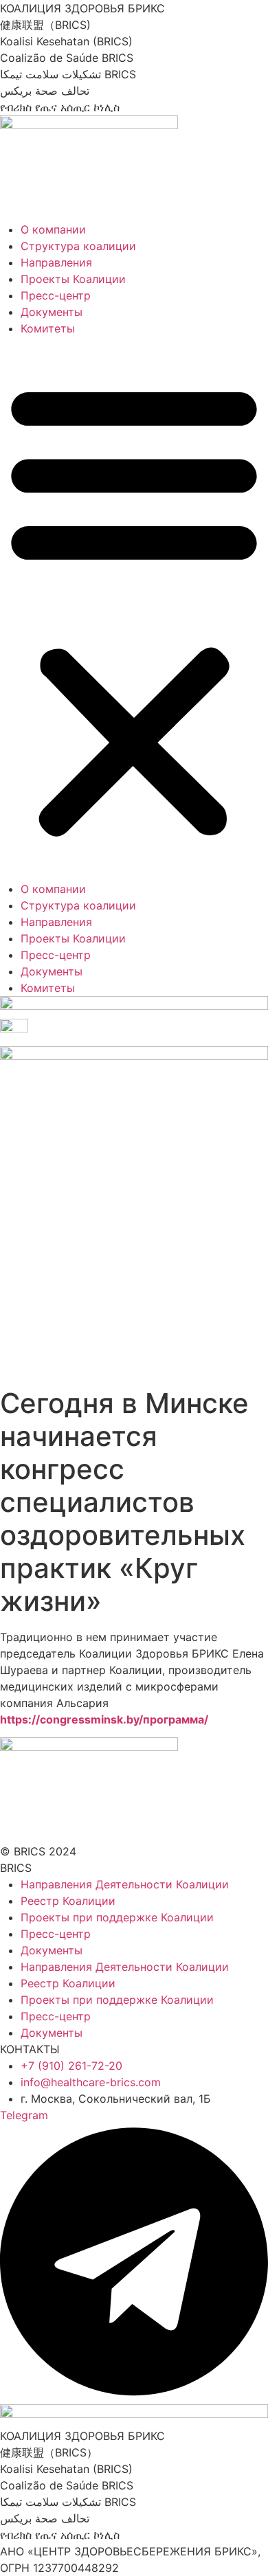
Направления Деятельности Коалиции (125, 1884)
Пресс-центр (56, 295)
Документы (52, 312)
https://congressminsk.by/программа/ (104, 1719)
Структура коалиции (78, 246)
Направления (56, 262)
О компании (53, 229)
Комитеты (48, 328)
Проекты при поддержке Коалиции (117, 1917)
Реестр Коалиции (68, 1901)
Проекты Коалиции (73, 279)
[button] (134, 609)
